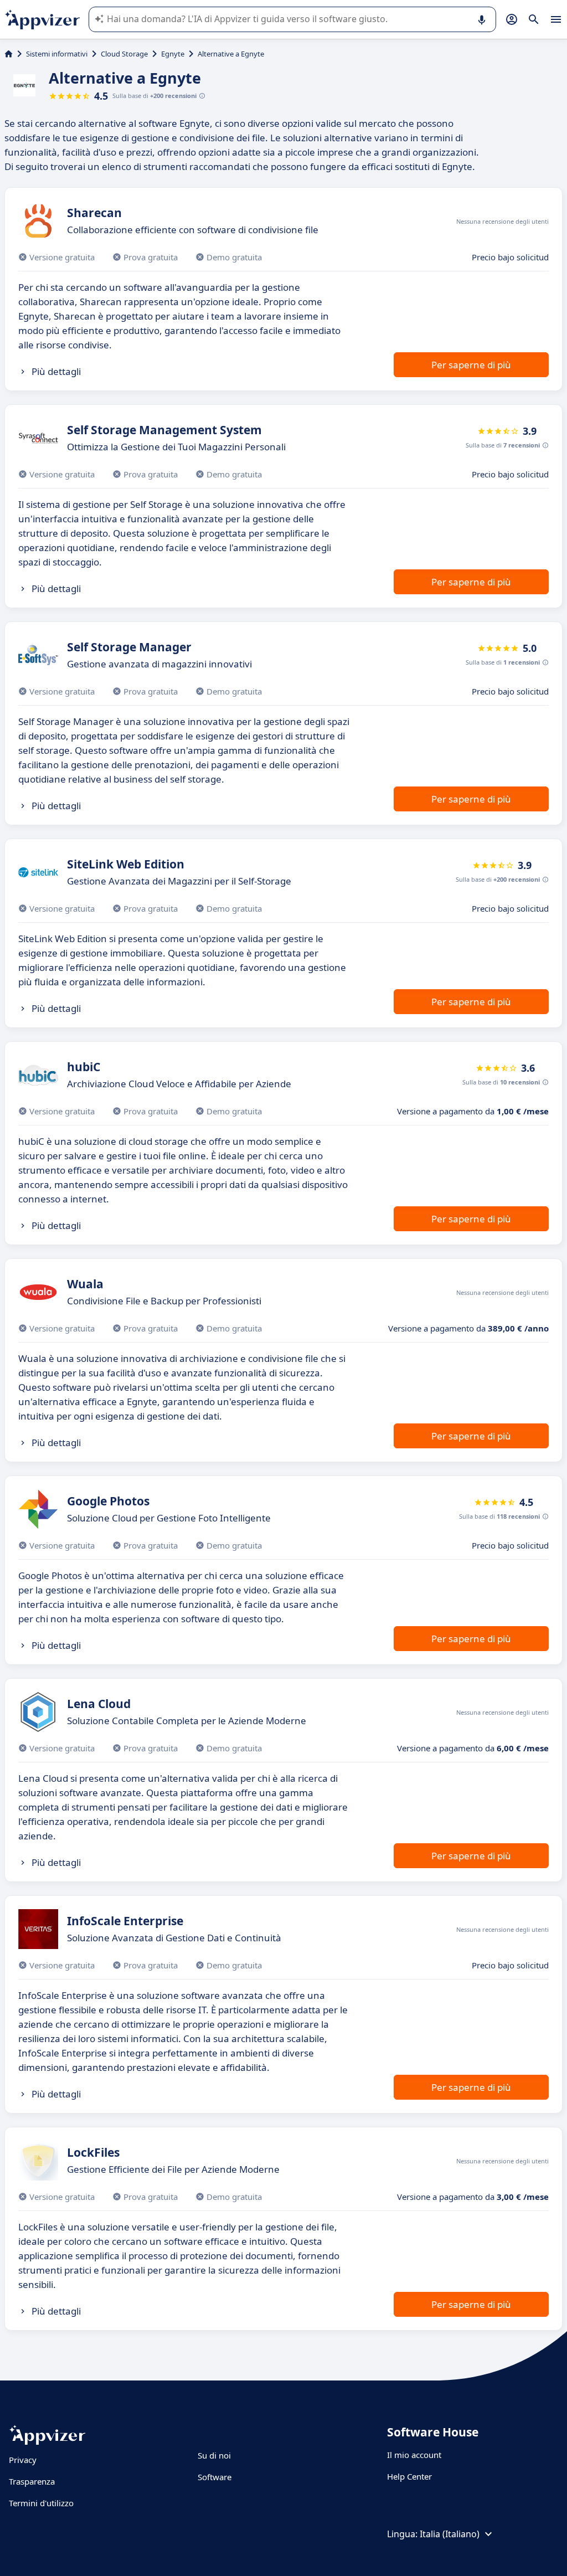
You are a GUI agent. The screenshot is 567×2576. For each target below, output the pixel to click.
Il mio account (414, 2455)
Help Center (409, 2476)
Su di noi (214, 2455)
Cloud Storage (124, 54)
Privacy (23, 2460)
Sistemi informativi (57, 54)
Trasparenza (32, 2481)
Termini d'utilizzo (41, 2503)
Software (215, 2477)
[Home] (9, 54)
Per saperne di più (471, 365)
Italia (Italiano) (450, 2534)
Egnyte (173, 54)
